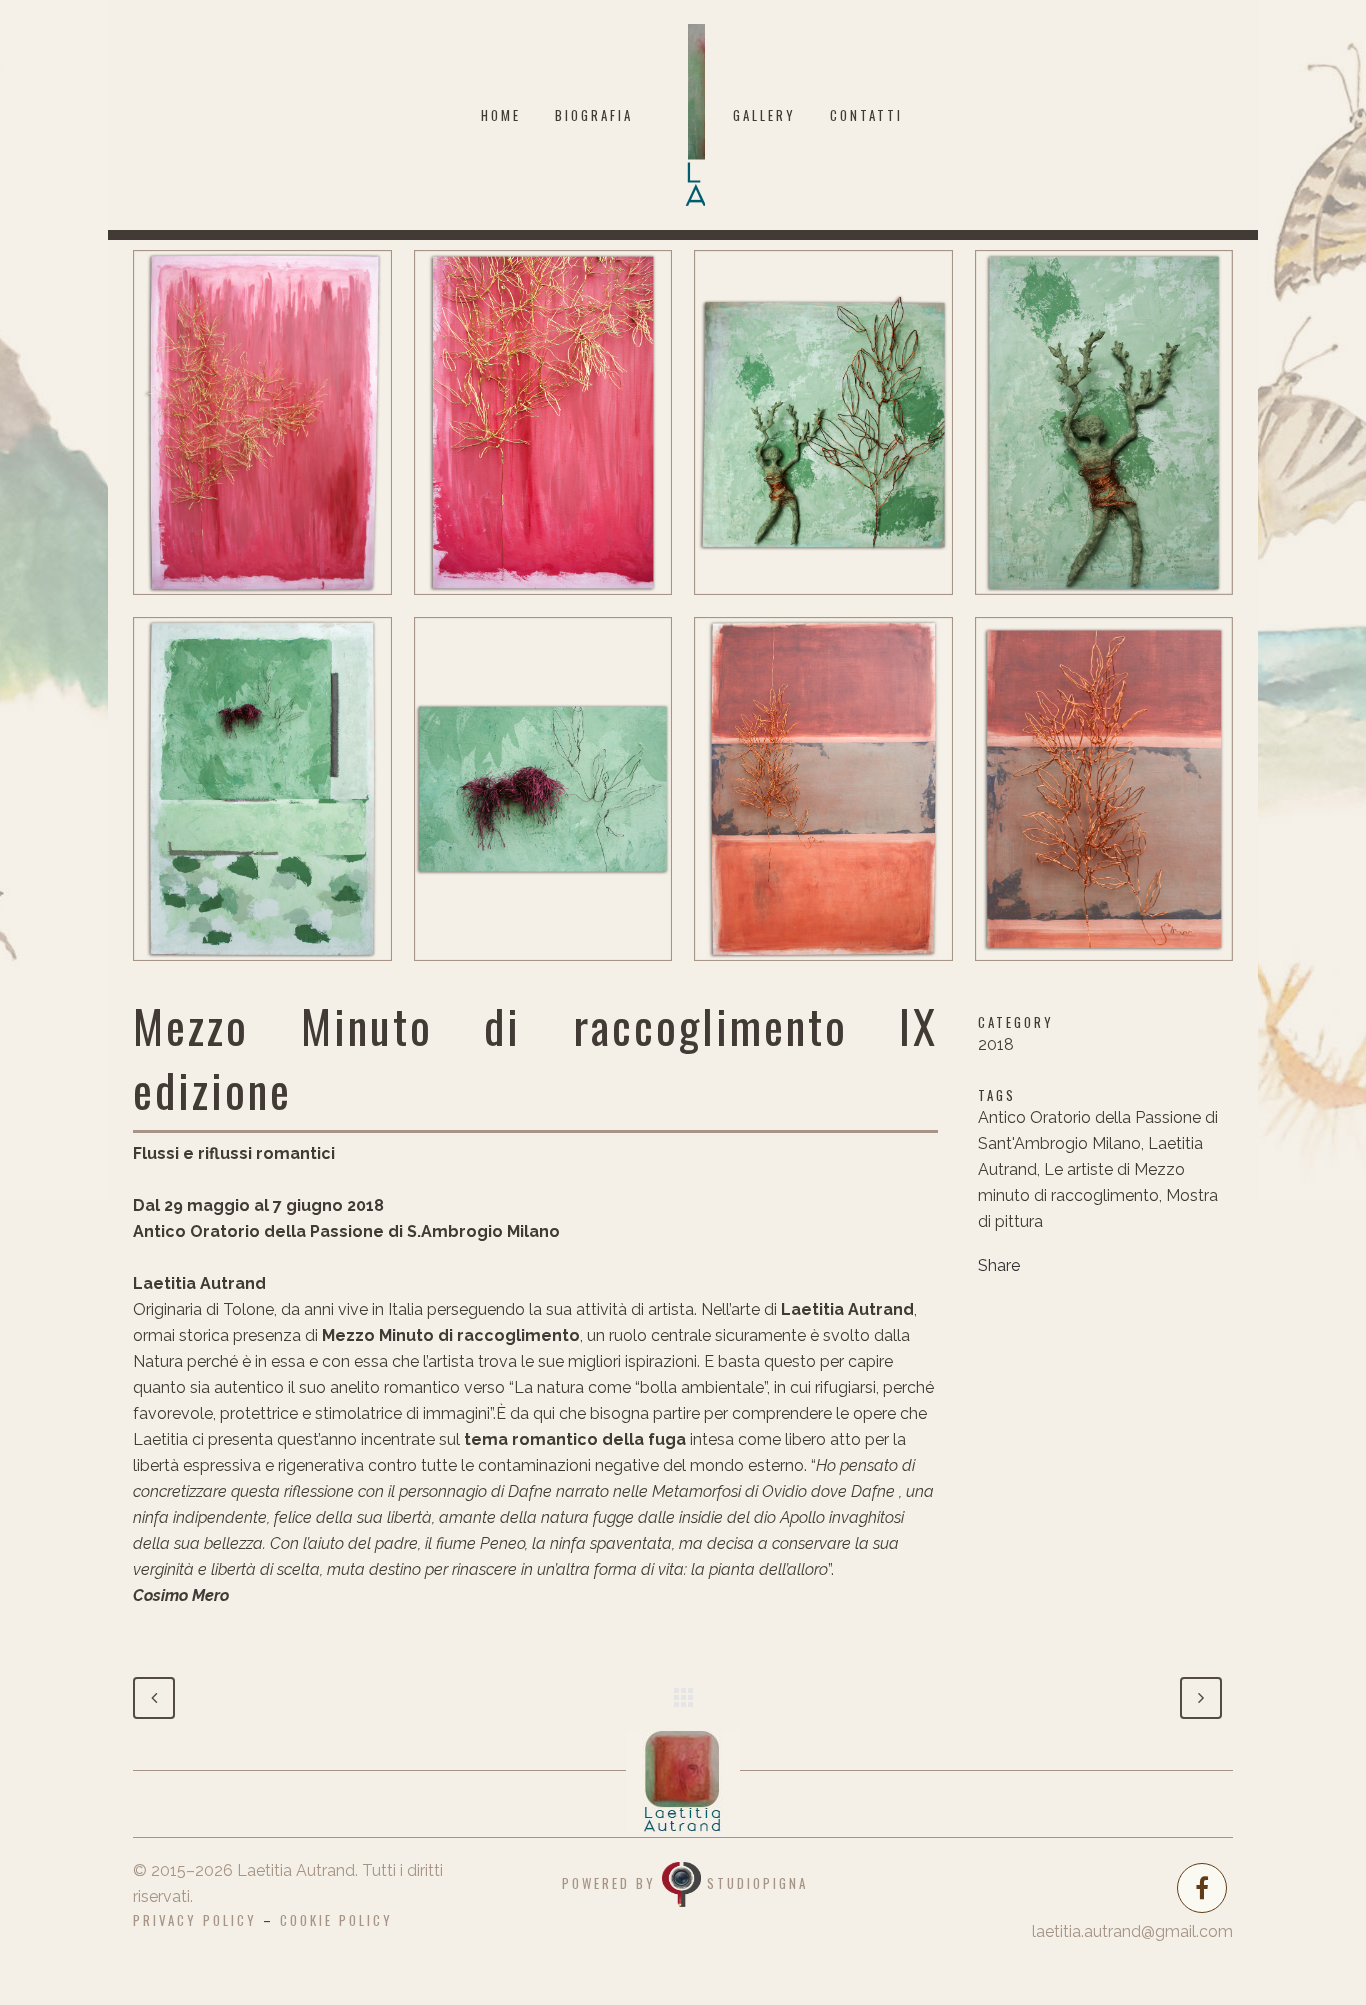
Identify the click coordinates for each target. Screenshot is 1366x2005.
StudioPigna (757, 1882)
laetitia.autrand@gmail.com (1132, 1931)
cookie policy (336, 1920)
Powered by (612, 1882)
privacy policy (195, 1920)
